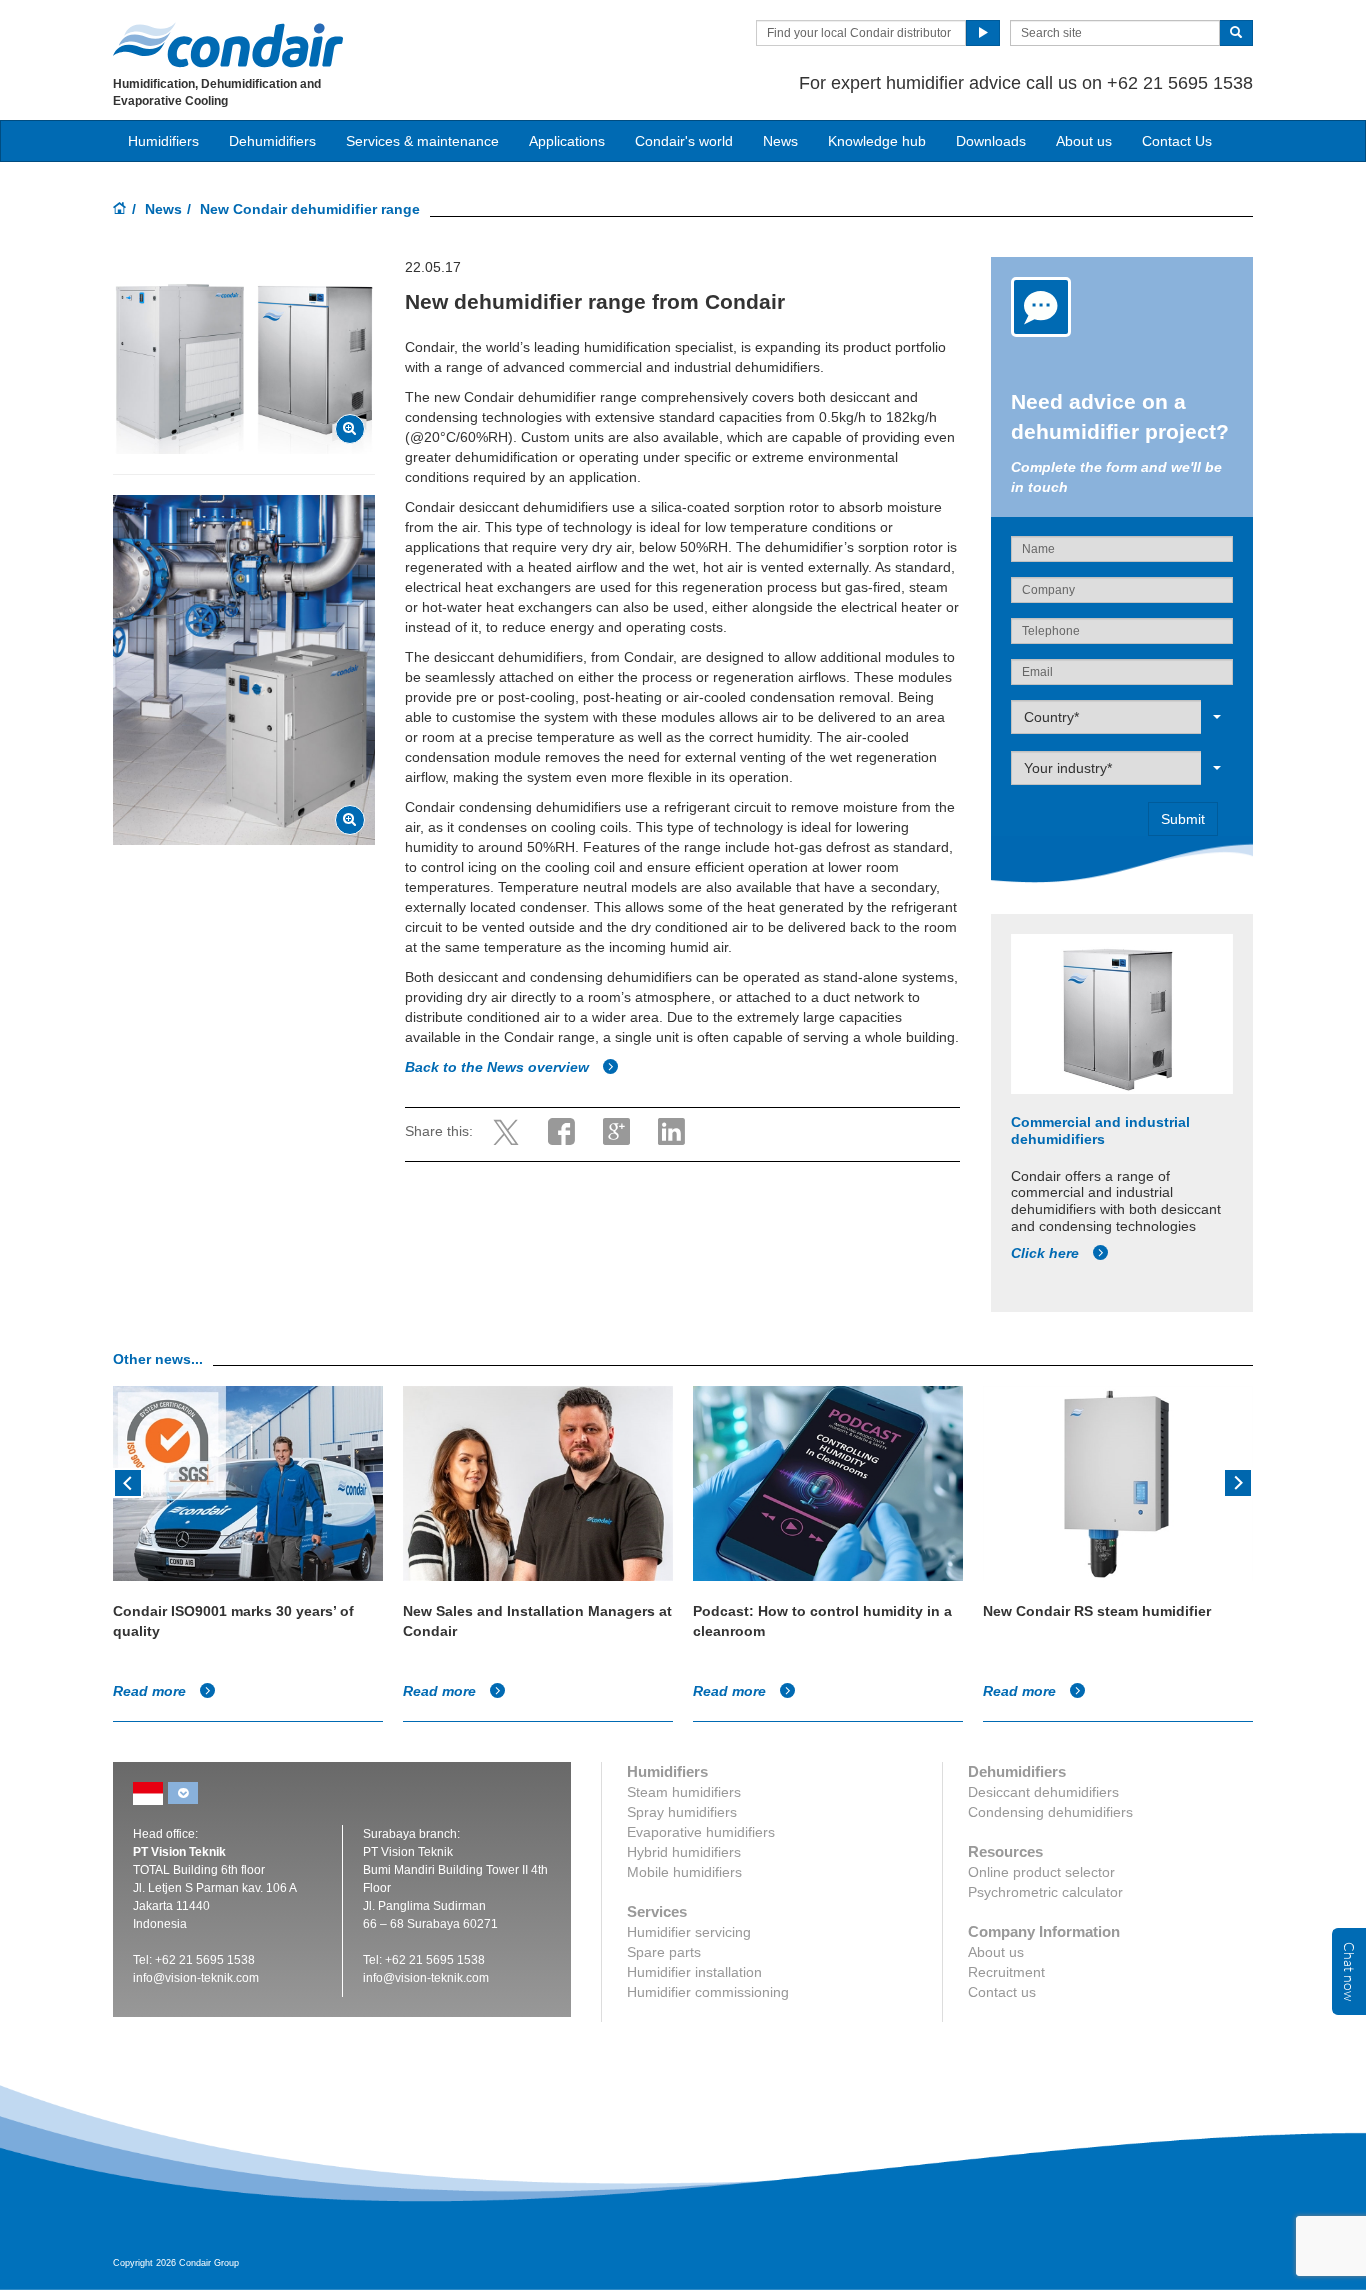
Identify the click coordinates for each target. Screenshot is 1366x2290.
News (780, 141)
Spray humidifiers (682, 1812)
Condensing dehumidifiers (1050, 1812)
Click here (1047, 1253)
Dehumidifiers (272, 141)
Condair (228, 45)
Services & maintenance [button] (422, 141)
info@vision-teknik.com (196, 1978)
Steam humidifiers (684, 1792)
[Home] (120, 210)
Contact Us (1177, 141)
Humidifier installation (694, 1972)
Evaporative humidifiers (701, 1832)
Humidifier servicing (689, 1932)
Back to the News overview (499, 1067)
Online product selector (1041, 1872)
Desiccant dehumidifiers (1043, 1792)
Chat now (1349, 1971)
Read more (151, 1691)
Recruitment (1006, 1972)
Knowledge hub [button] (877, 141)
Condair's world (684, 141)
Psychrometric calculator (1045, 1892)
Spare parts (664, 1952)
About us (1084, 141)
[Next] (1238, 1481)
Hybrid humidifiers (684, 1852)
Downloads (991, 141)
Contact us (1002, 1992)
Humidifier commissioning (708, 1992)
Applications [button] (567, 141)
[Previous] (128, 1481)
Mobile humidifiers (684, 1872)
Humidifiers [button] (163, 141)
